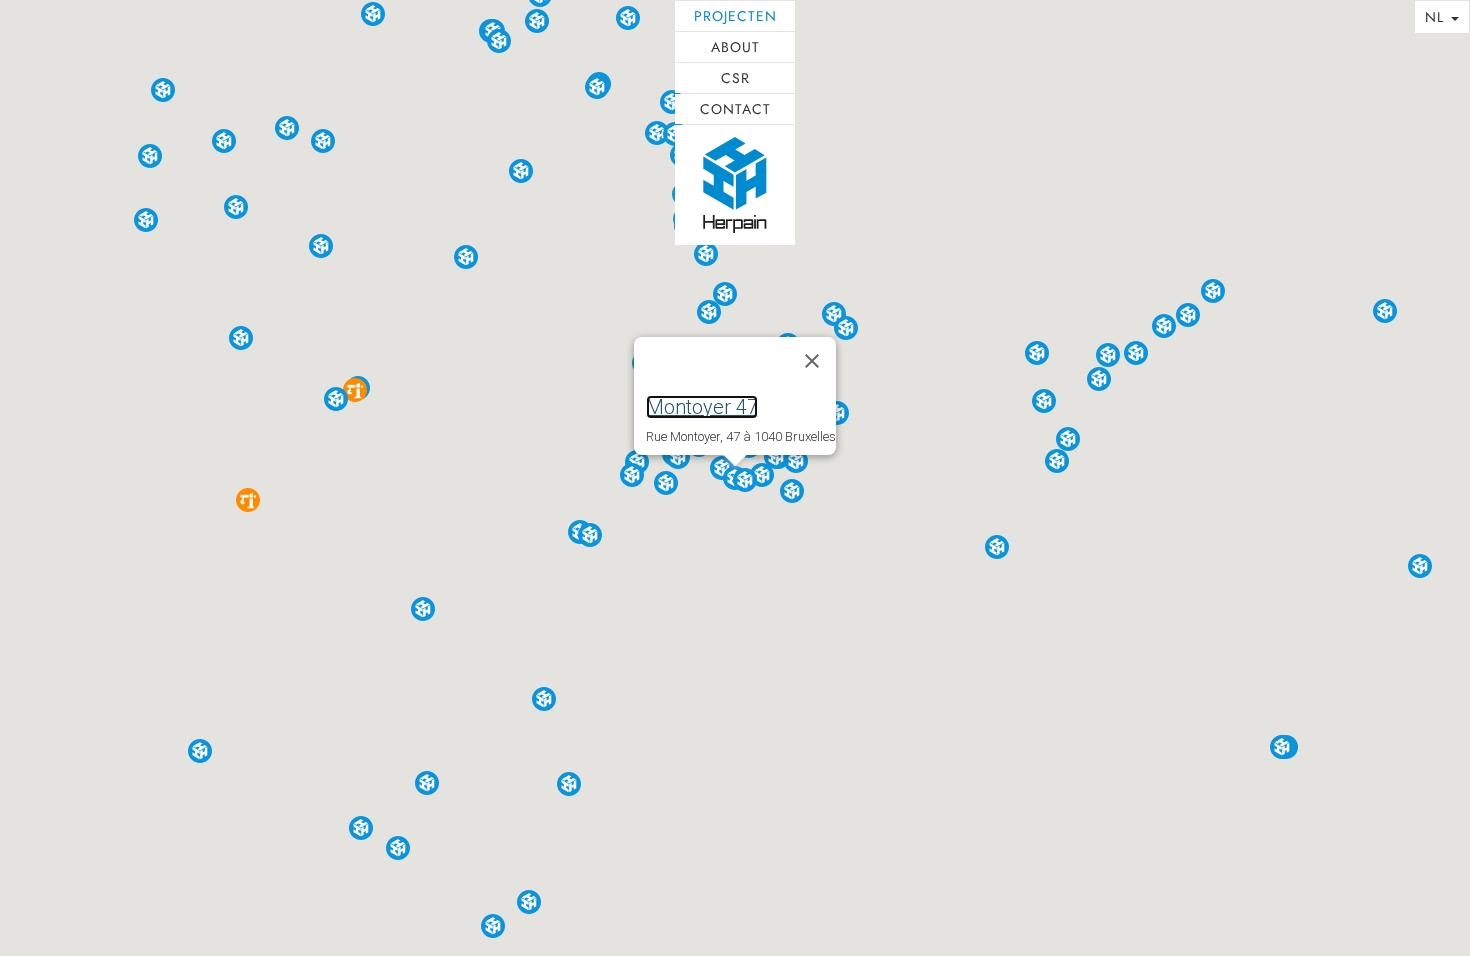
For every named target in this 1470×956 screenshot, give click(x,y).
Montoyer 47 (702, 407)
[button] (355, 390)
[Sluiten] (812, 361)
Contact (735, 109)
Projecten (735, 16)
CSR (735, 78)
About (735, 47)
